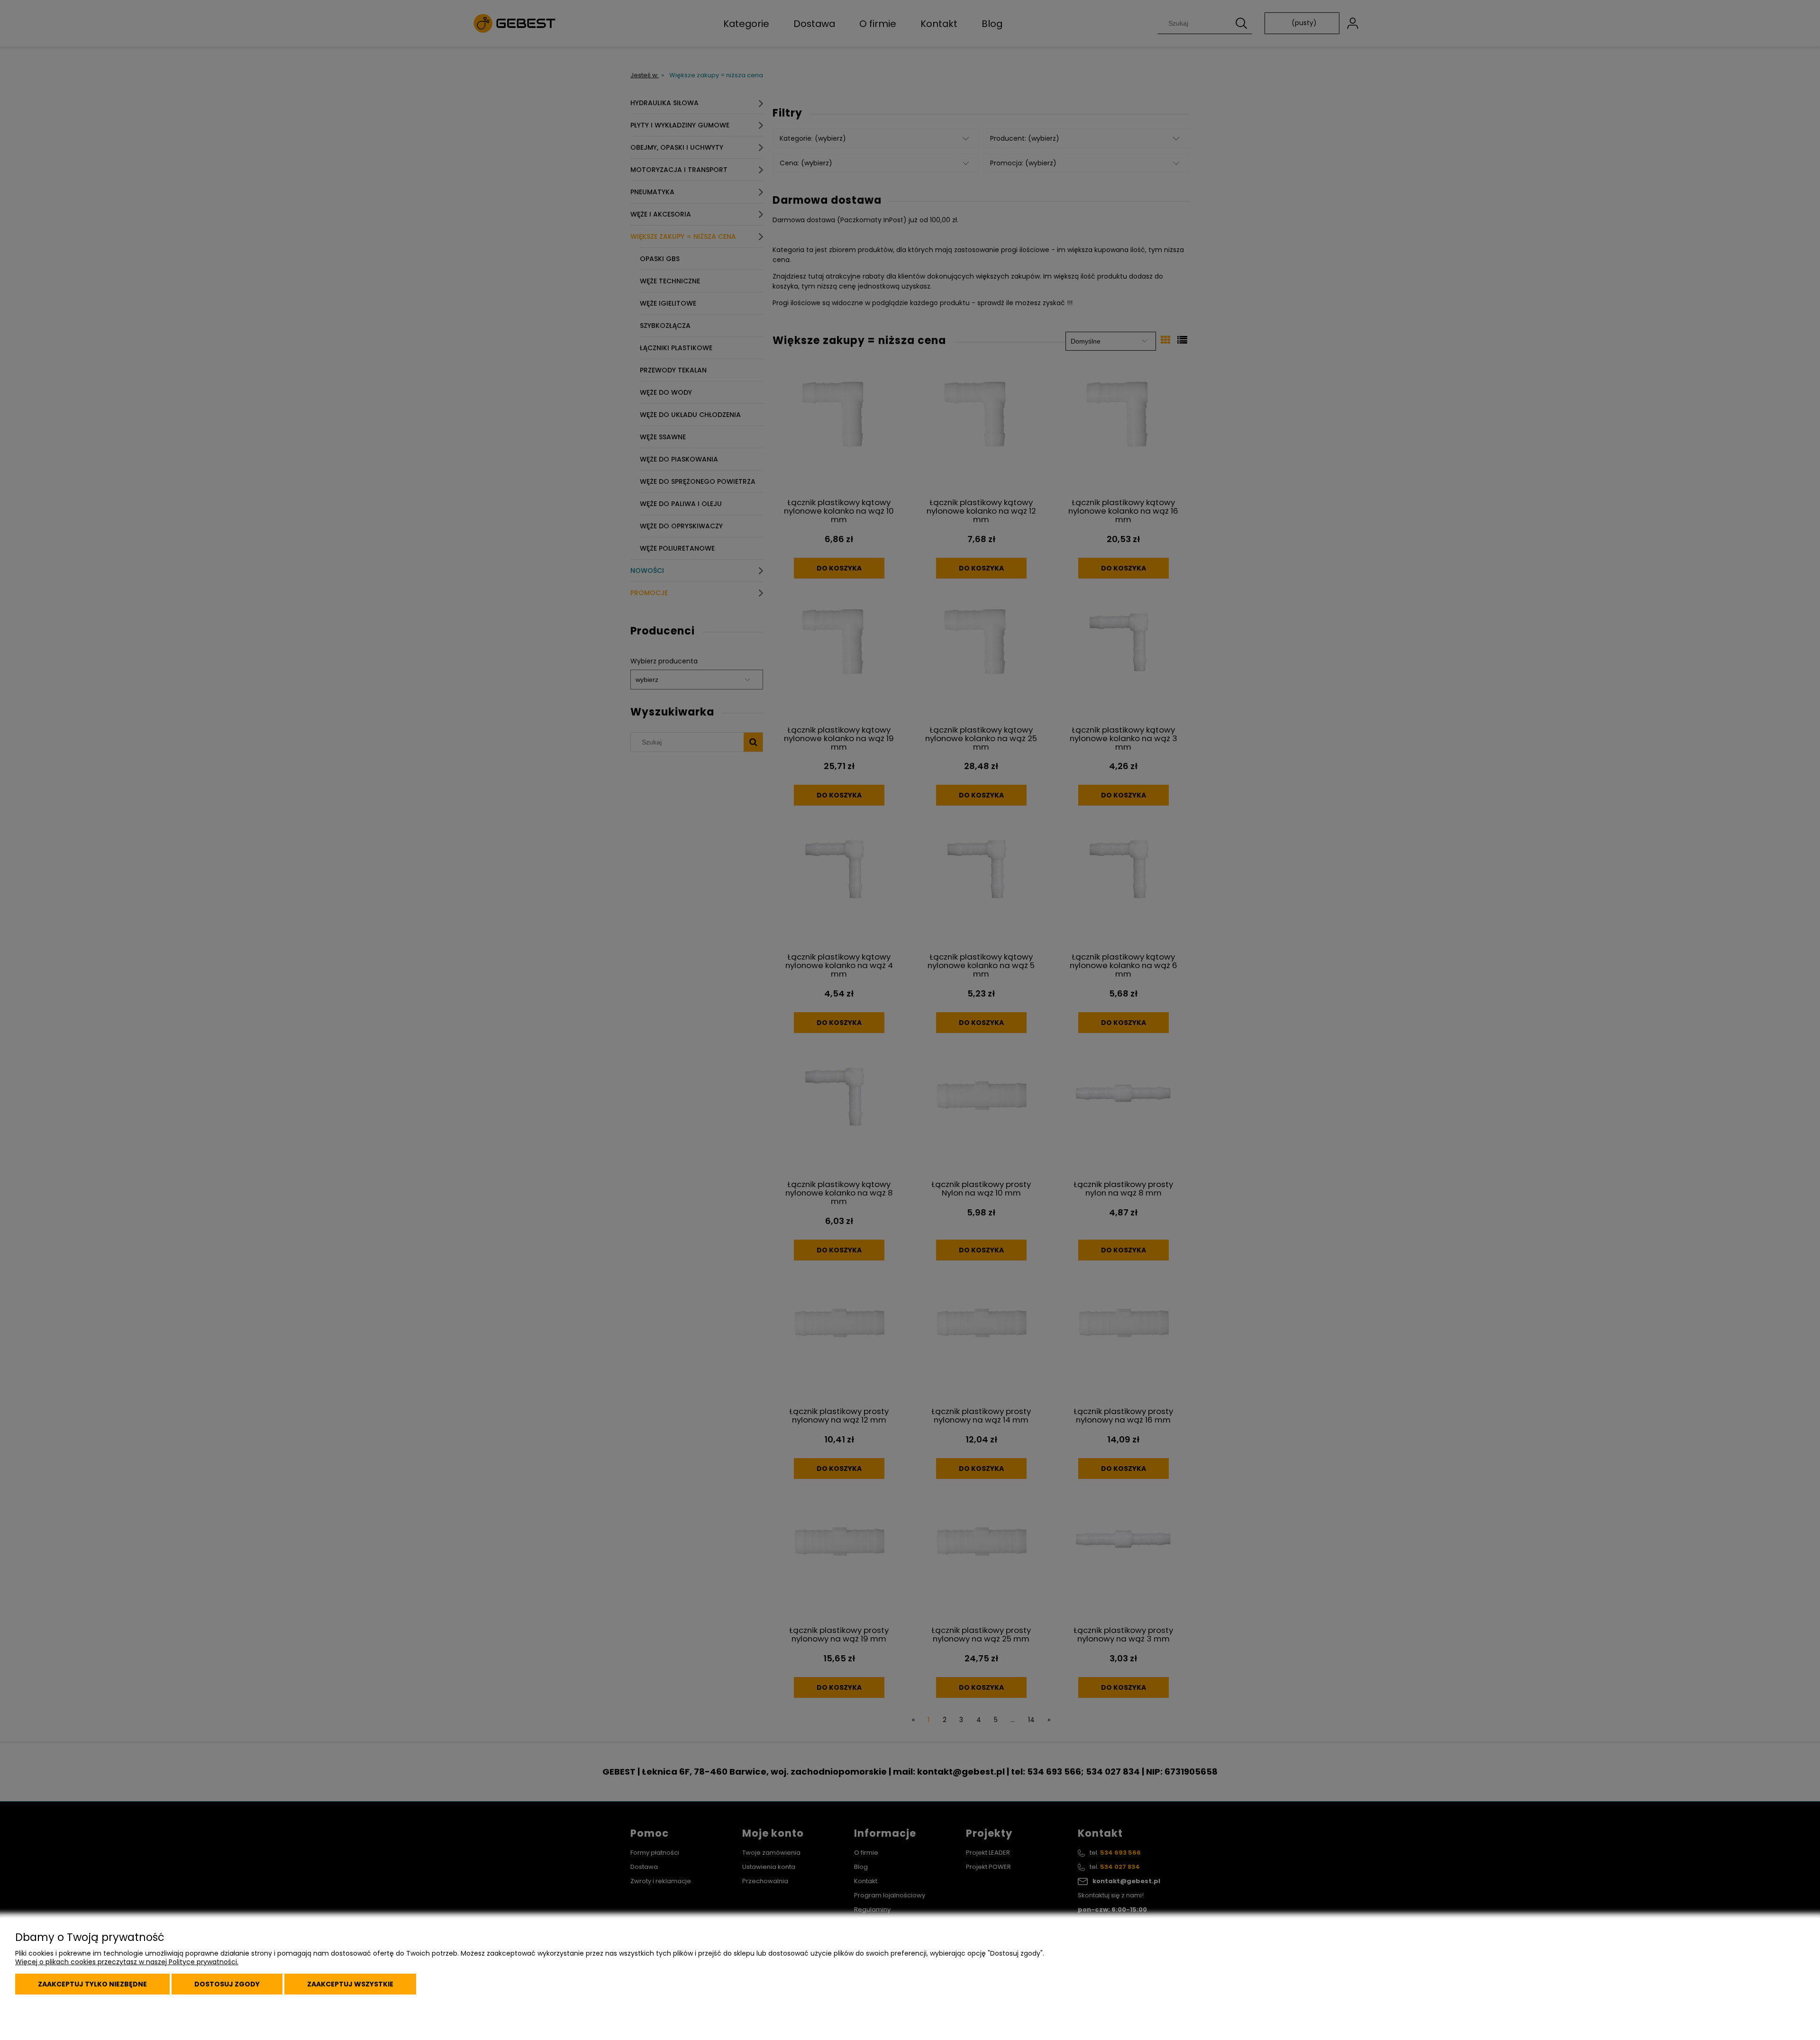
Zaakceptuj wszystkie (350, 1984)
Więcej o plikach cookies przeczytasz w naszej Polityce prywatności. (127, 1962)
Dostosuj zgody (227, 1984)
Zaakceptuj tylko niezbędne (92, 1984)
